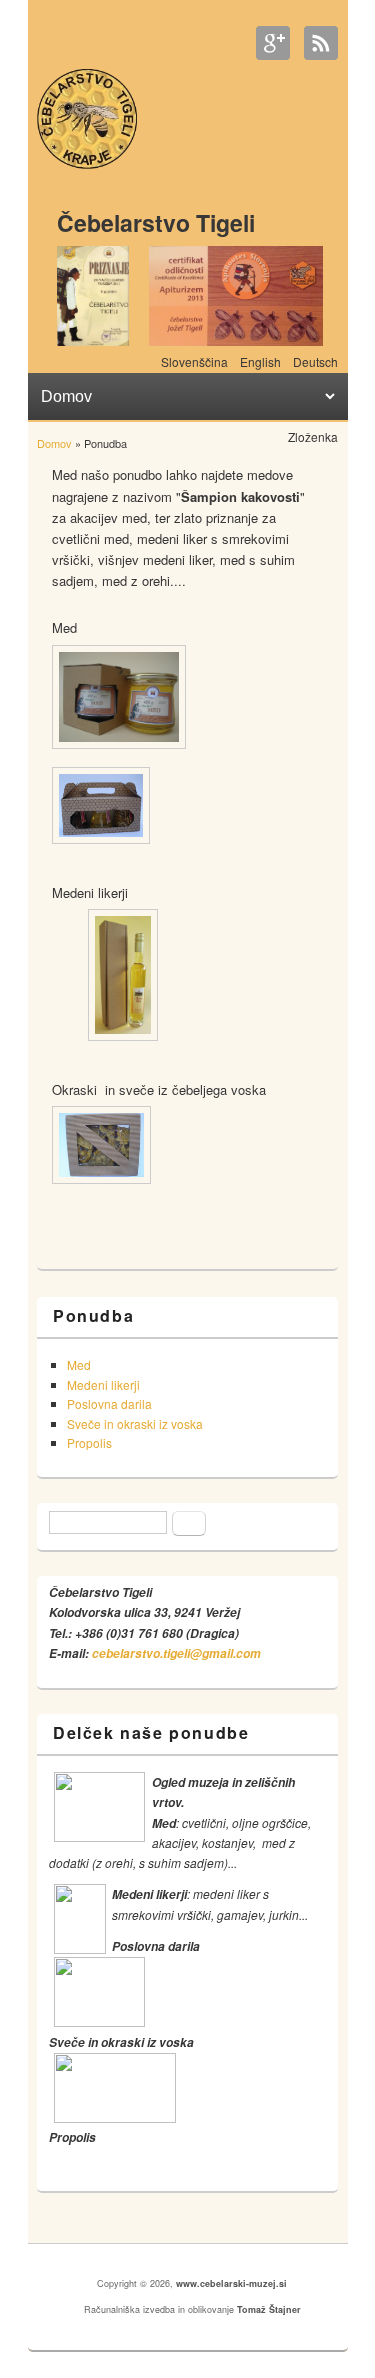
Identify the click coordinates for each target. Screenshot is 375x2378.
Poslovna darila (109, 1403)
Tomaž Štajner (269, 2309)
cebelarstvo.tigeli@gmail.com (176, 1653)
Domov (54, 443)
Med (79, 1364)
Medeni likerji (103, 1384)
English (260, 361)
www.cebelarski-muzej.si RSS (321, 43)
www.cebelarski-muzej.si (231, 2283)
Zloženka (313, 436)
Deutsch (315, 361)
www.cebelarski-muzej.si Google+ (273, 43)
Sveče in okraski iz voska (135, 1423)
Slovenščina (194, 361)
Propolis (89, 1442)
